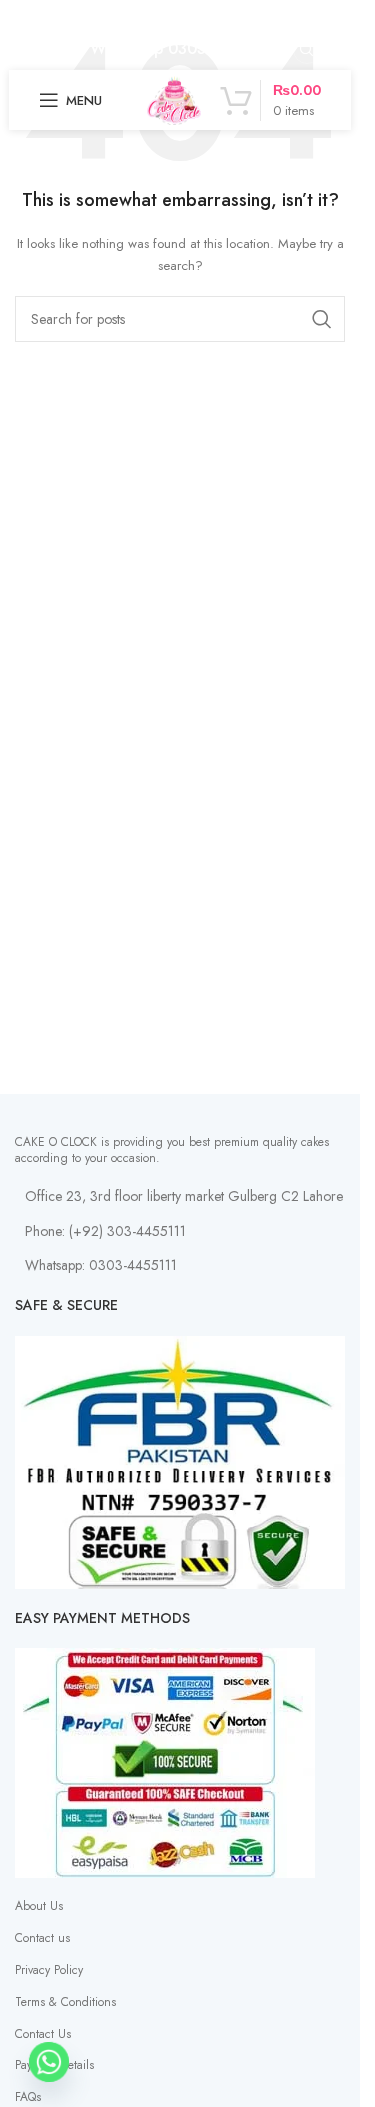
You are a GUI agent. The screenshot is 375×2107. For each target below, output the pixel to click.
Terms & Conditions (65, 2002)
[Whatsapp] (49, 2062)
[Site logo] (174, 99)
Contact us (42, 1938)
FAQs (28, 2097)
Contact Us (43, 2034)
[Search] (307, 50)
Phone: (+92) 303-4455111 (105, 1231)
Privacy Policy (49, 1970)
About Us (39, 1906)
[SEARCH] (322, 319)
